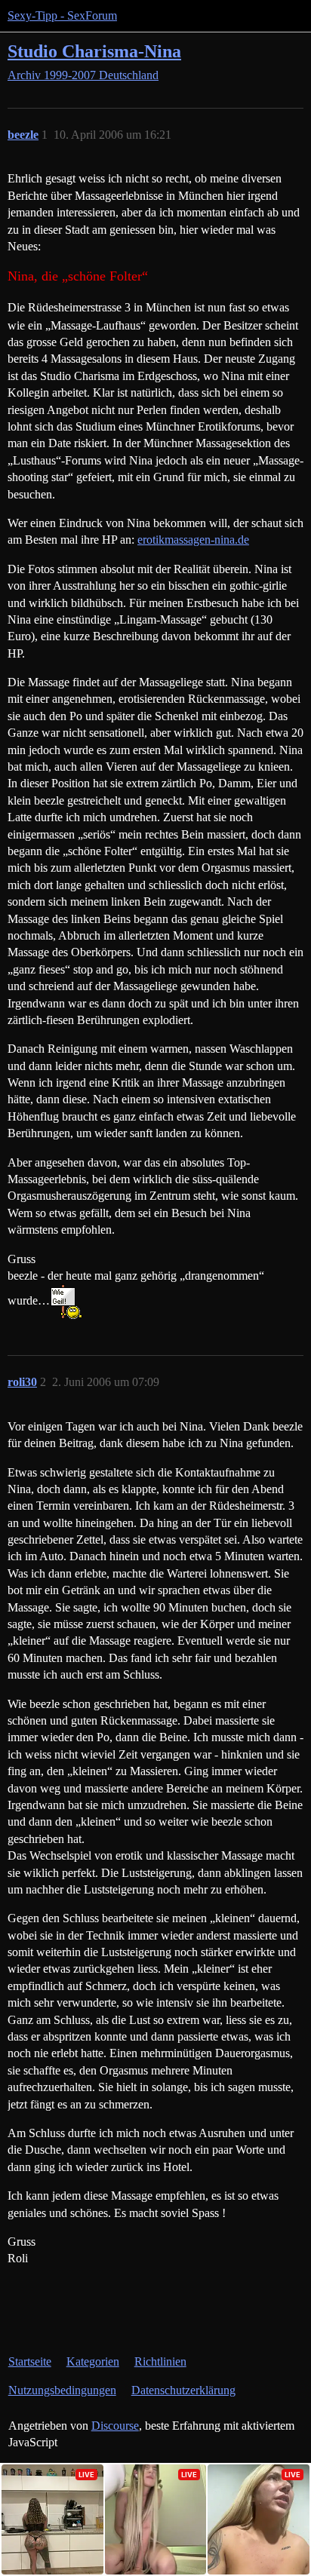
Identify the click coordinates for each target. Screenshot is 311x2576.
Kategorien (93, 2361)
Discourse (115, 2426)
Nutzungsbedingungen (62, 2390)
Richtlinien (160, 2361)
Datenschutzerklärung (183, 2390)
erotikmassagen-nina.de (193, 540)
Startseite (30, 2361)
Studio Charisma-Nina (94, 51)
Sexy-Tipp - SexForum (62, 15)
